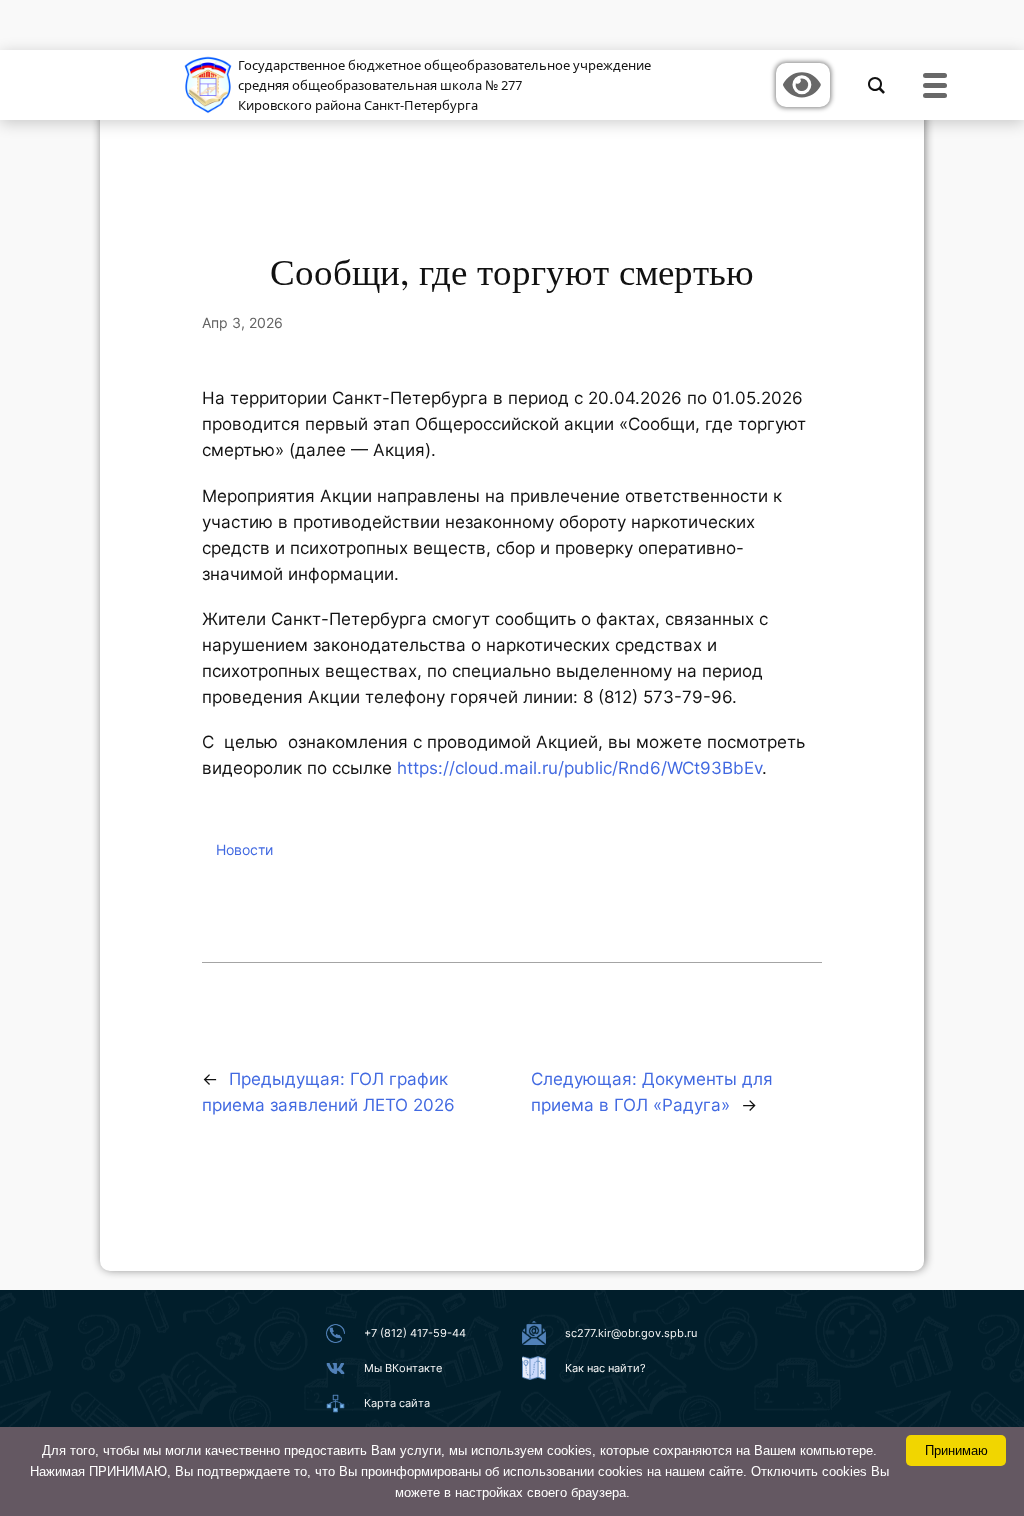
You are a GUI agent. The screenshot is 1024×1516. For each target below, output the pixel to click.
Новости (244, 849)
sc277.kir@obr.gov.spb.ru (631, 1333)
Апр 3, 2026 (242, 322)
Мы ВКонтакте (403, 1368)
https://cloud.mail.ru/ (480, 768)
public (588, 768)
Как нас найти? (605, 1368)
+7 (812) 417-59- (408, 1333)
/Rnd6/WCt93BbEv (687, 768)
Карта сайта (397, 1403)
